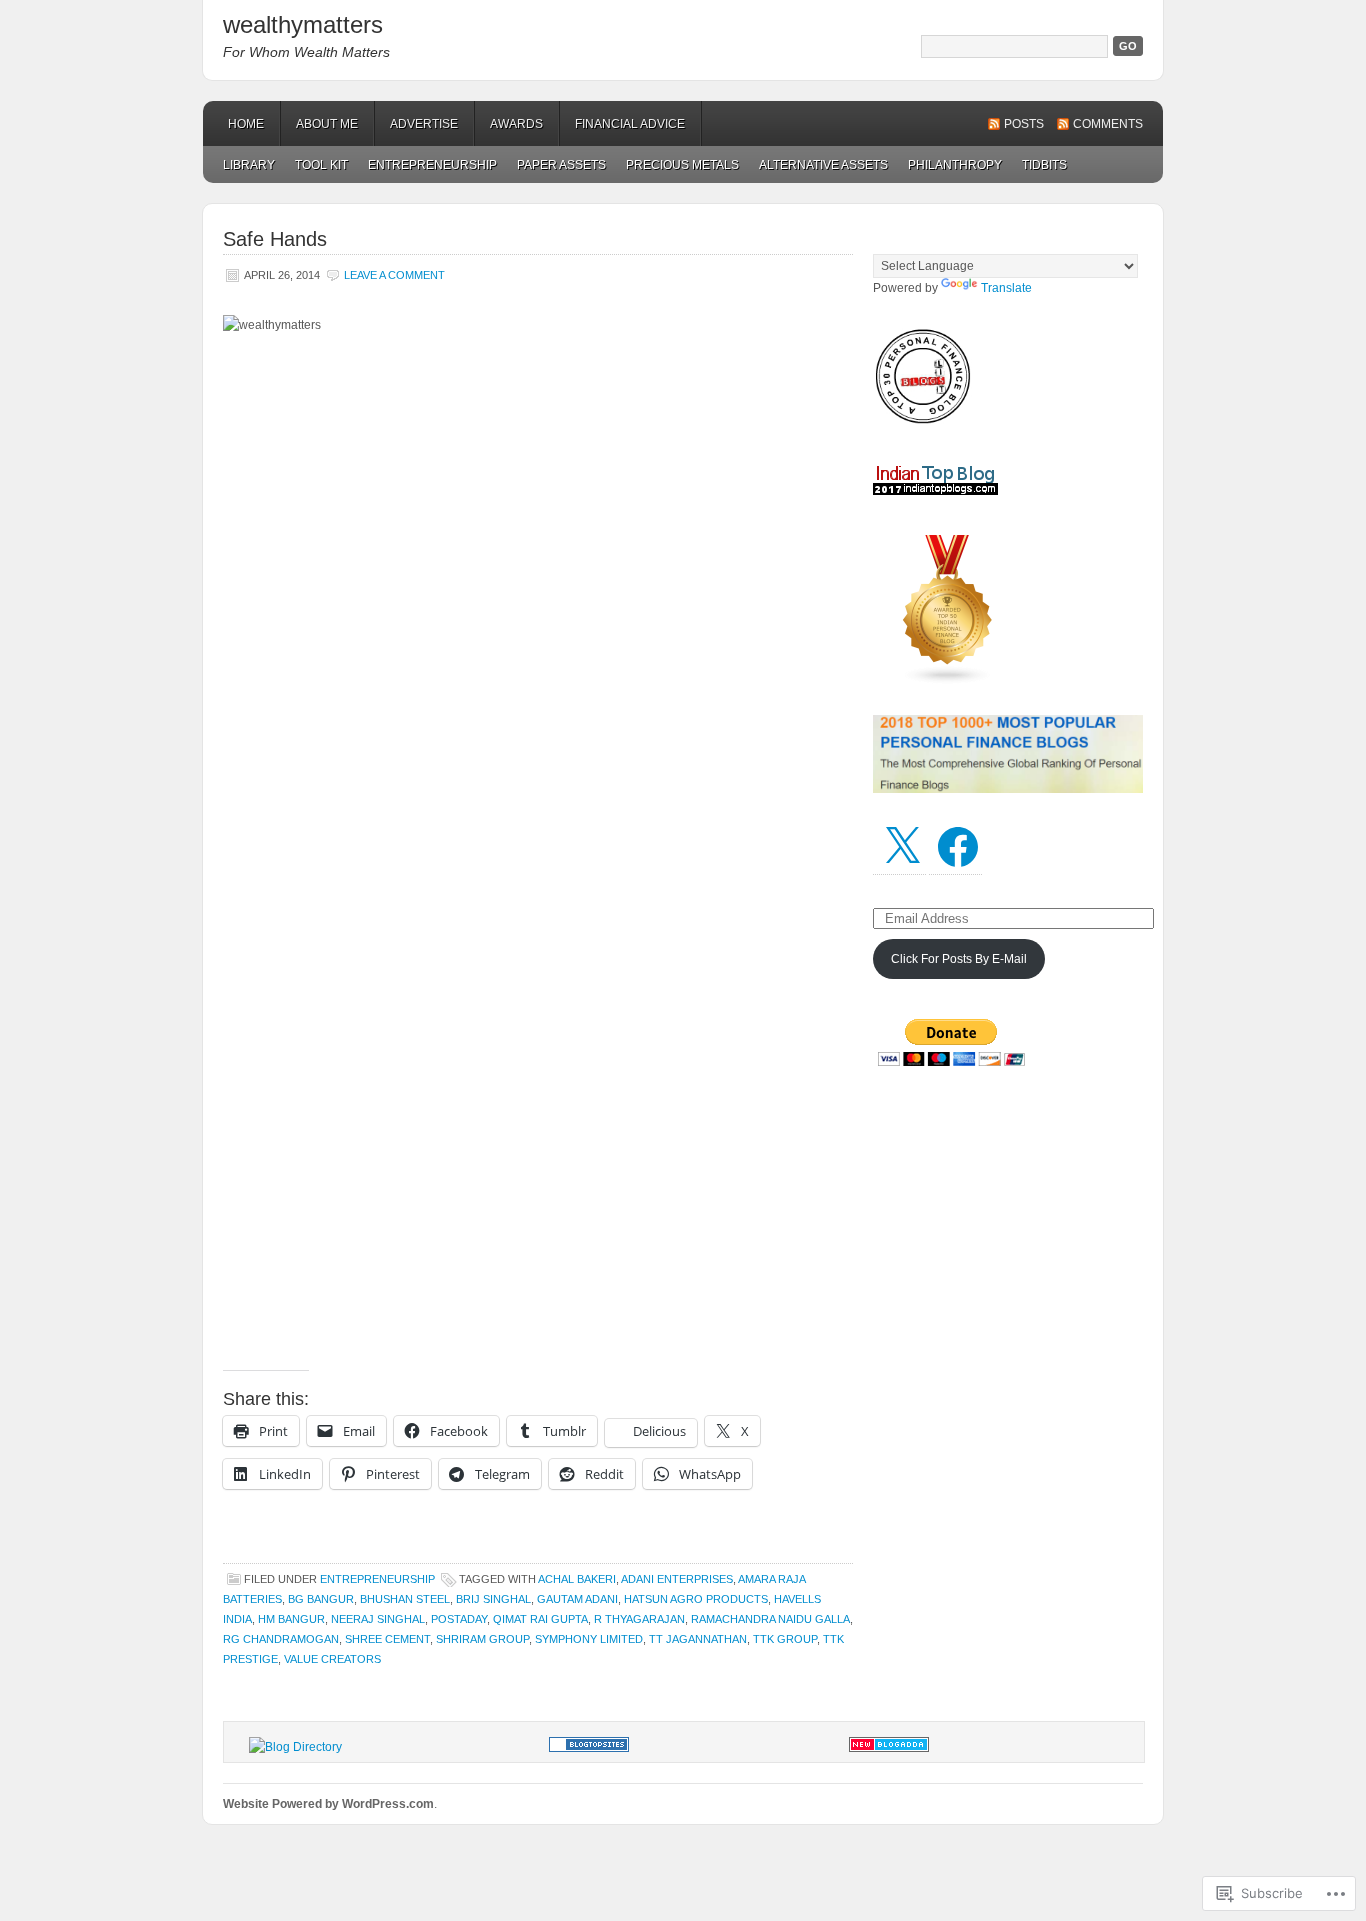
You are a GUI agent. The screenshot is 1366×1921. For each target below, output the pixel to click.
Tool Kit (321, 165)
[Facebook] (958, 847)
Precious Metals (682, 165)
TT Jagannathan (698, 1639)
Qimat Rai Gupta (540, 1619)
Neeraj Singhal (378, 1619)
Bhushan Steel (405, 1599)
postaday (459, 1619)
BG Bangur (321, 1599)
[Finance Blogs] (589, 1748)
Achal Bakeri (577, 1579)
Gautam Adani (577, 1599)
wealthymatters (303, 24)
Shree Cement (387, 1639)
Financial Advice (630, 124)
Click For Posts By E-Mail (959, 959)
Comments (1108, 124)
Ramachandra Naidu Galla (770, 1619)
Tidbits (1044, 165)
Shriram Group (482, 1639)
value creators (332, 1659)
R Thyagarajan (639, 1619)
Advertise (424, 124)
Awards (516, 124)
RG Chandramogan (281, 1639)
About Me (327, 124)
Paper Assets (561, 165)
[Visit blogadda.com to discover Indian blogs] (889, 1748)
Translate (1006, 288)
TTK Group (785, 1639)
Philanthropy (955, 165)
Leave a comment (394, 275)
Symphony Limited (589, 1639)
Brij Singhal (493, 1599)
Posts (1024, 124)
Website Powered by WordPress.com (328, 1804)
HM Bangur (291, 1619)
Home (246, 124)
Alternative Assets (823, 165)
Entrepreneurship (432, 165)
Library (249, 165)
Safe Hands (275, 239)
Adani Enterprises (677, 1579)
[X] (902, 847)
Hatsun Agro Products (696, 1599)
